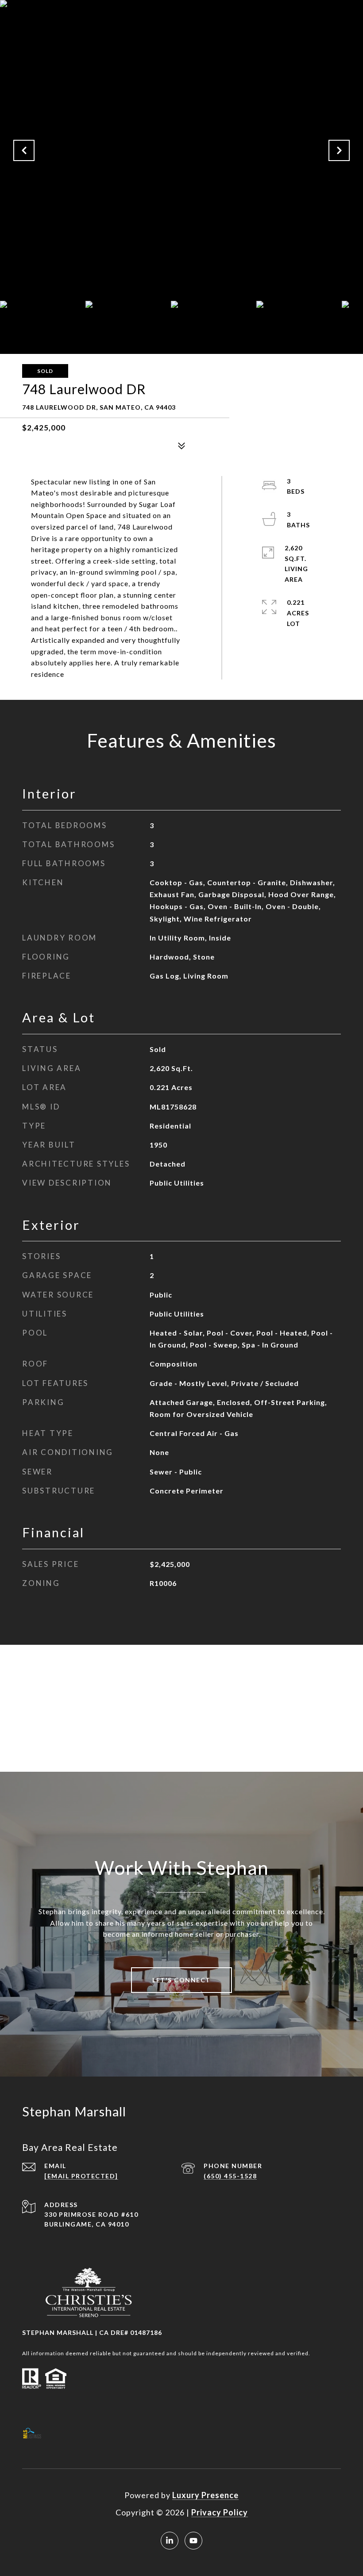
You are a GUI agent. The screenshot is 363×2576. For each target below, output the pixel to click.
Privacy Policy (220, 2512)
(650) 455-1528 (230, 2176)
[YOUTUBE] (193, 2541)
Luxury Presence (205, 2495)
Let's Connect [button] (181, 1980)
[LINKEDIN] (170, 2541)
